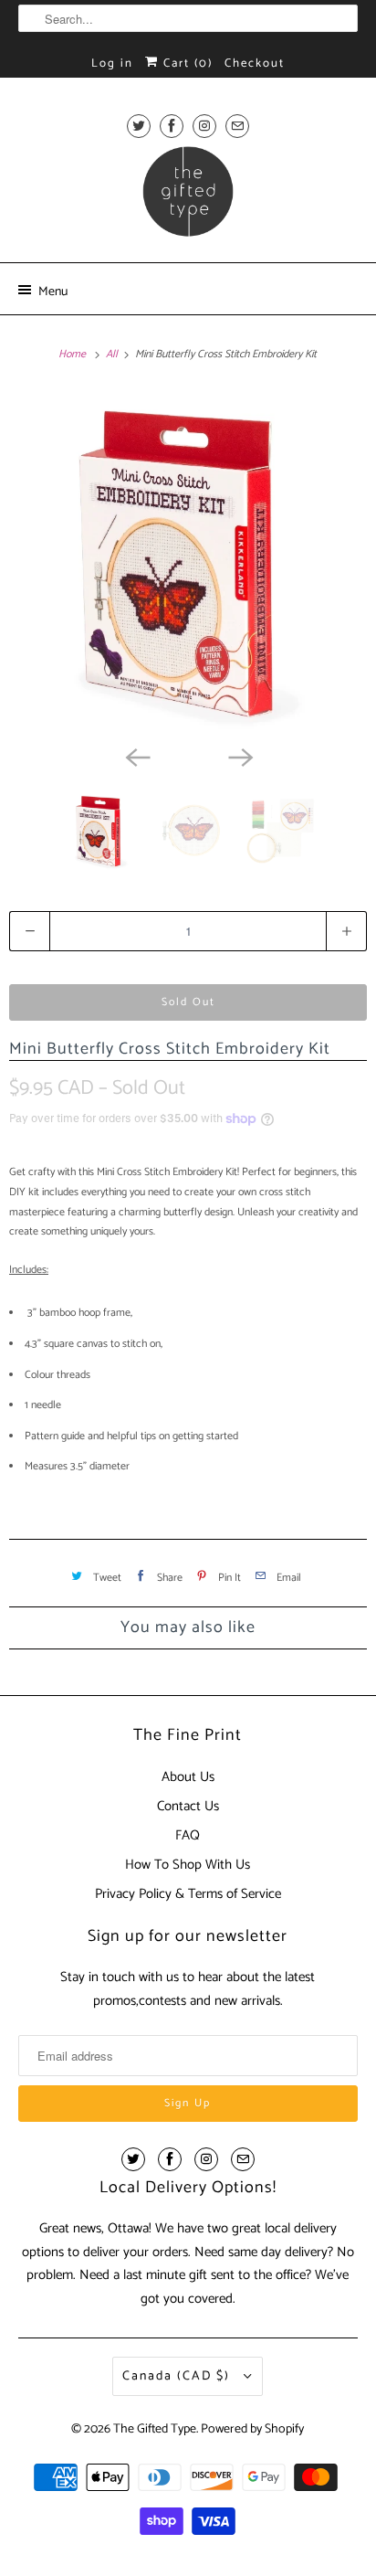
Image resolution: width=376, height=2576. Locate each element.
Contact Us (188, 1806)
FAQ (188, 1835)
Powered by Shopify (252, 2429)
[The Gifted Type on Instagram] (204, 126)
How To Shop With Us (188, 1865)
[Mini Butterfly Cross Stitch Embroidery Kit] (188, 561)
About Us (188, 1777)
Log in (112, 64)
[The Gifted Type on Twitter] (139, 126)
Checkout (255, 64)
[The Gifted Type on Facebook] (172, 126)
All (113, 354)
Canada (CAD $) (178, 2376)
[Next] (239, 756)
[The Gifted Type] (188, 197)
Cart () (186, 64)
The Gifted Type (155, 2429)
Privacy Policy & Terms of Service (188, 1894)
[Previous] (137, 756)
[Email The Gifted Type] (237, 126)
